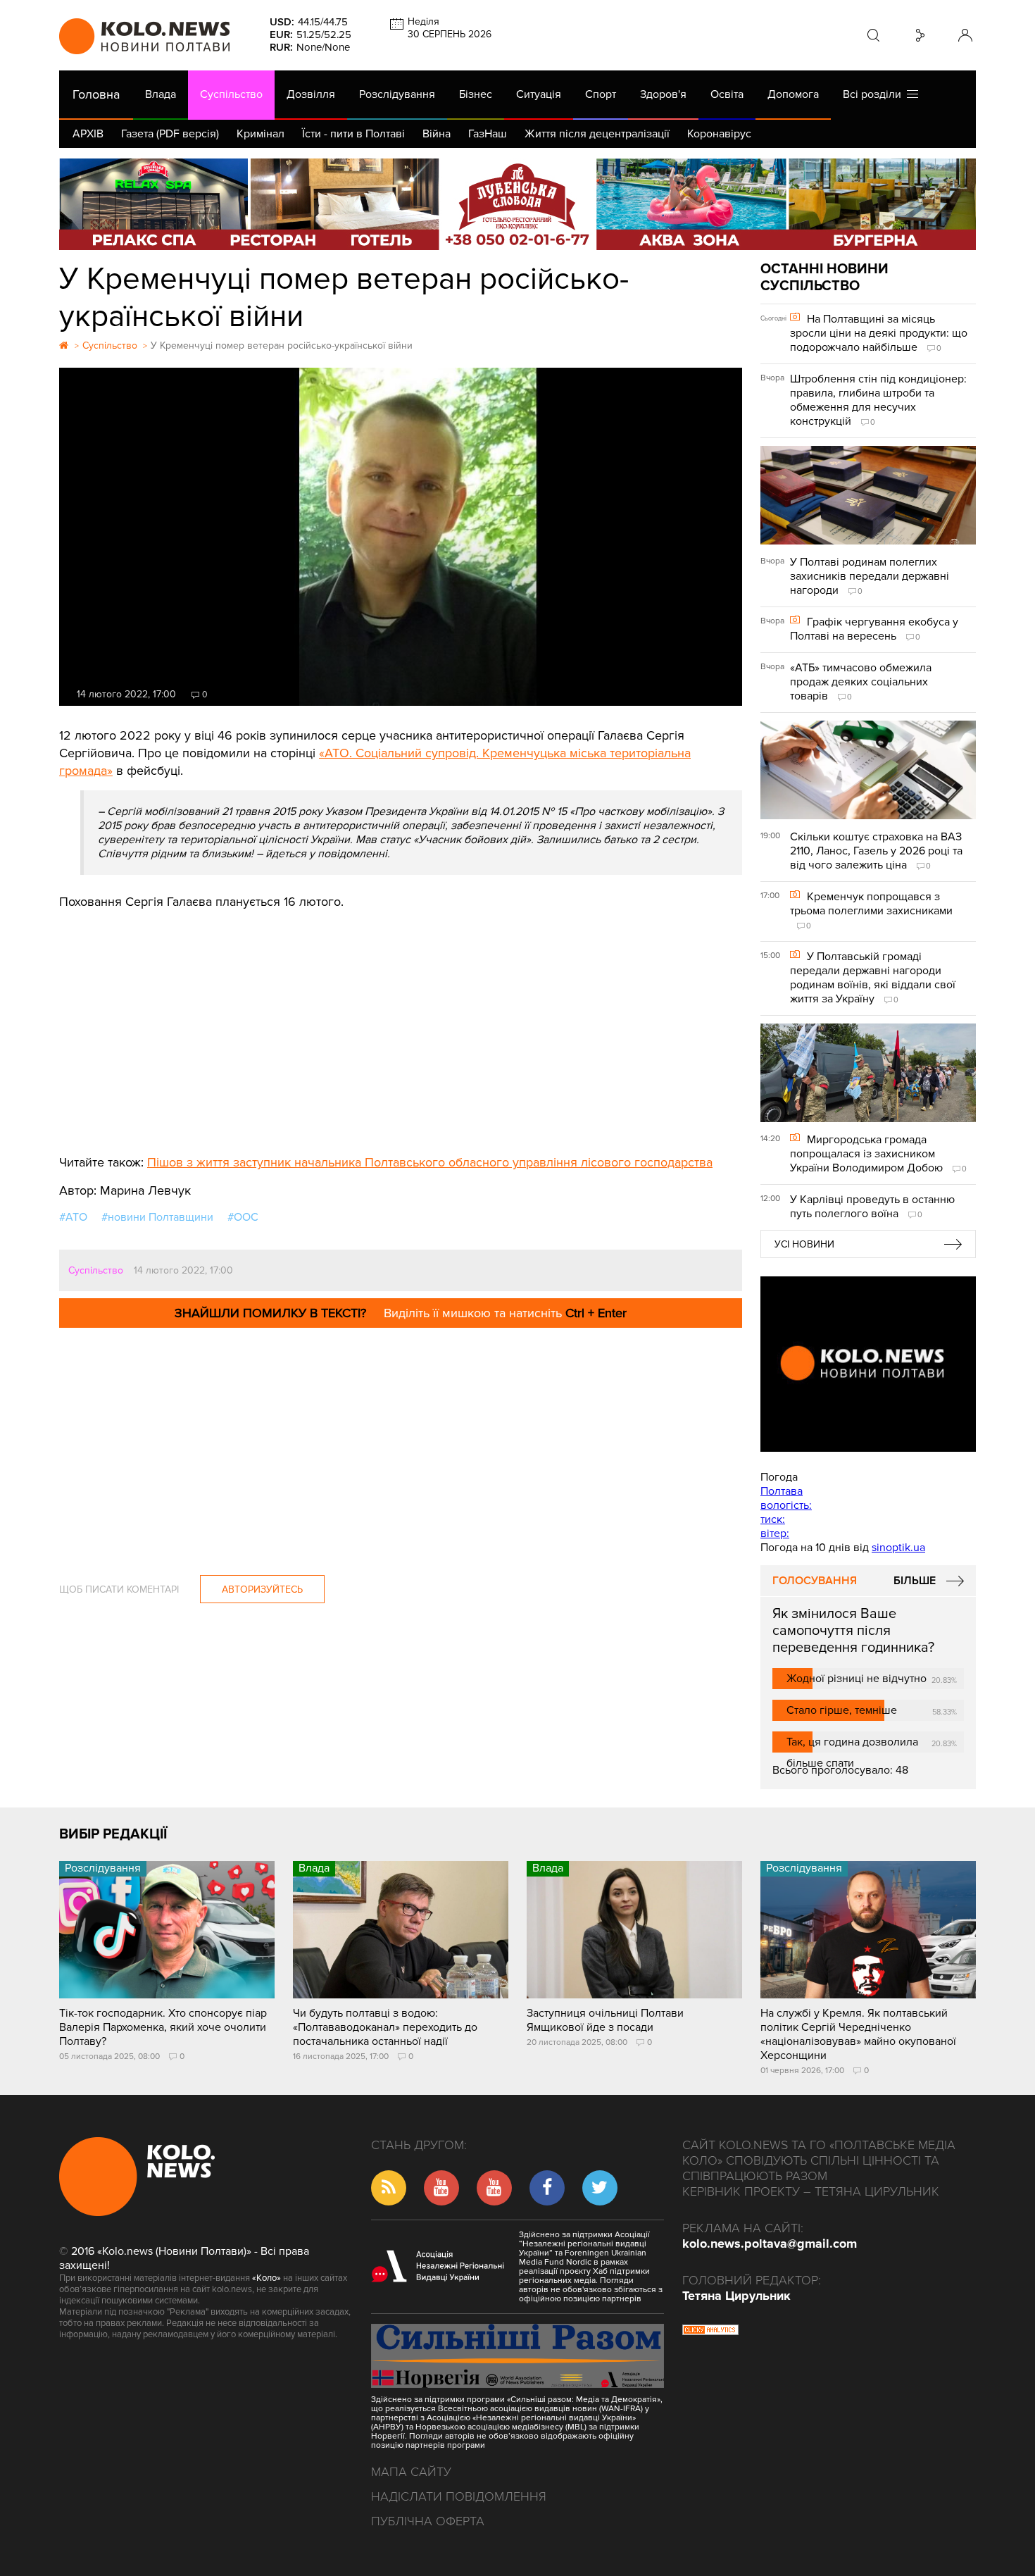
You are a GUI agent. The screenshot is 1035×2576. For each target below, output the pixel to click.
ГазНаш (488, 134)
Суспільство (231, 94)
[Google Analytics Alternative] (710, 2332)
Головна (96, 94)
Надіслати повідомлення (459, 2496)
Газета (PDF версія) (170, 134)
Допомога (793, 94)
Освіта (727, 94)
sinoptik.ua (898, 1548)
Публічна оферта (428, 2521)
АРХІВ (88, 134)
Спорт (601, 94)
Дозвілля (311, 94)
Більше (915, 1581)
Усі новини (804, 1244)
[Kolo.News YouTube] (868, 1364)
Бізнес (476, 94)
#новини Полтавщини (157, 1217)
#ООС (243, 1217)
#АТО (73, 1217)
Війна (437, 134)
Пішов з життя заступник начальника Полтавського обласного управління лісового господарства (430, 1162)
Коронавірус (719, 134)
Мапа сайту (411, 2472)
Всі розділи (875, 94)
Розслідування (397, 94)
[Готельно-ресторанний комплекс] (517, 204)
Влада (161, 94)
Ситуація (539, 94)
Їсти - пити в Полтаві (353, 134)
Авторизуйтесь (262, 1589)
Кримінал (261, 134)
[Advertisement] (401, 1027)
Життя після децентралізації (597, 134)
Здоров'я (663, 94)
